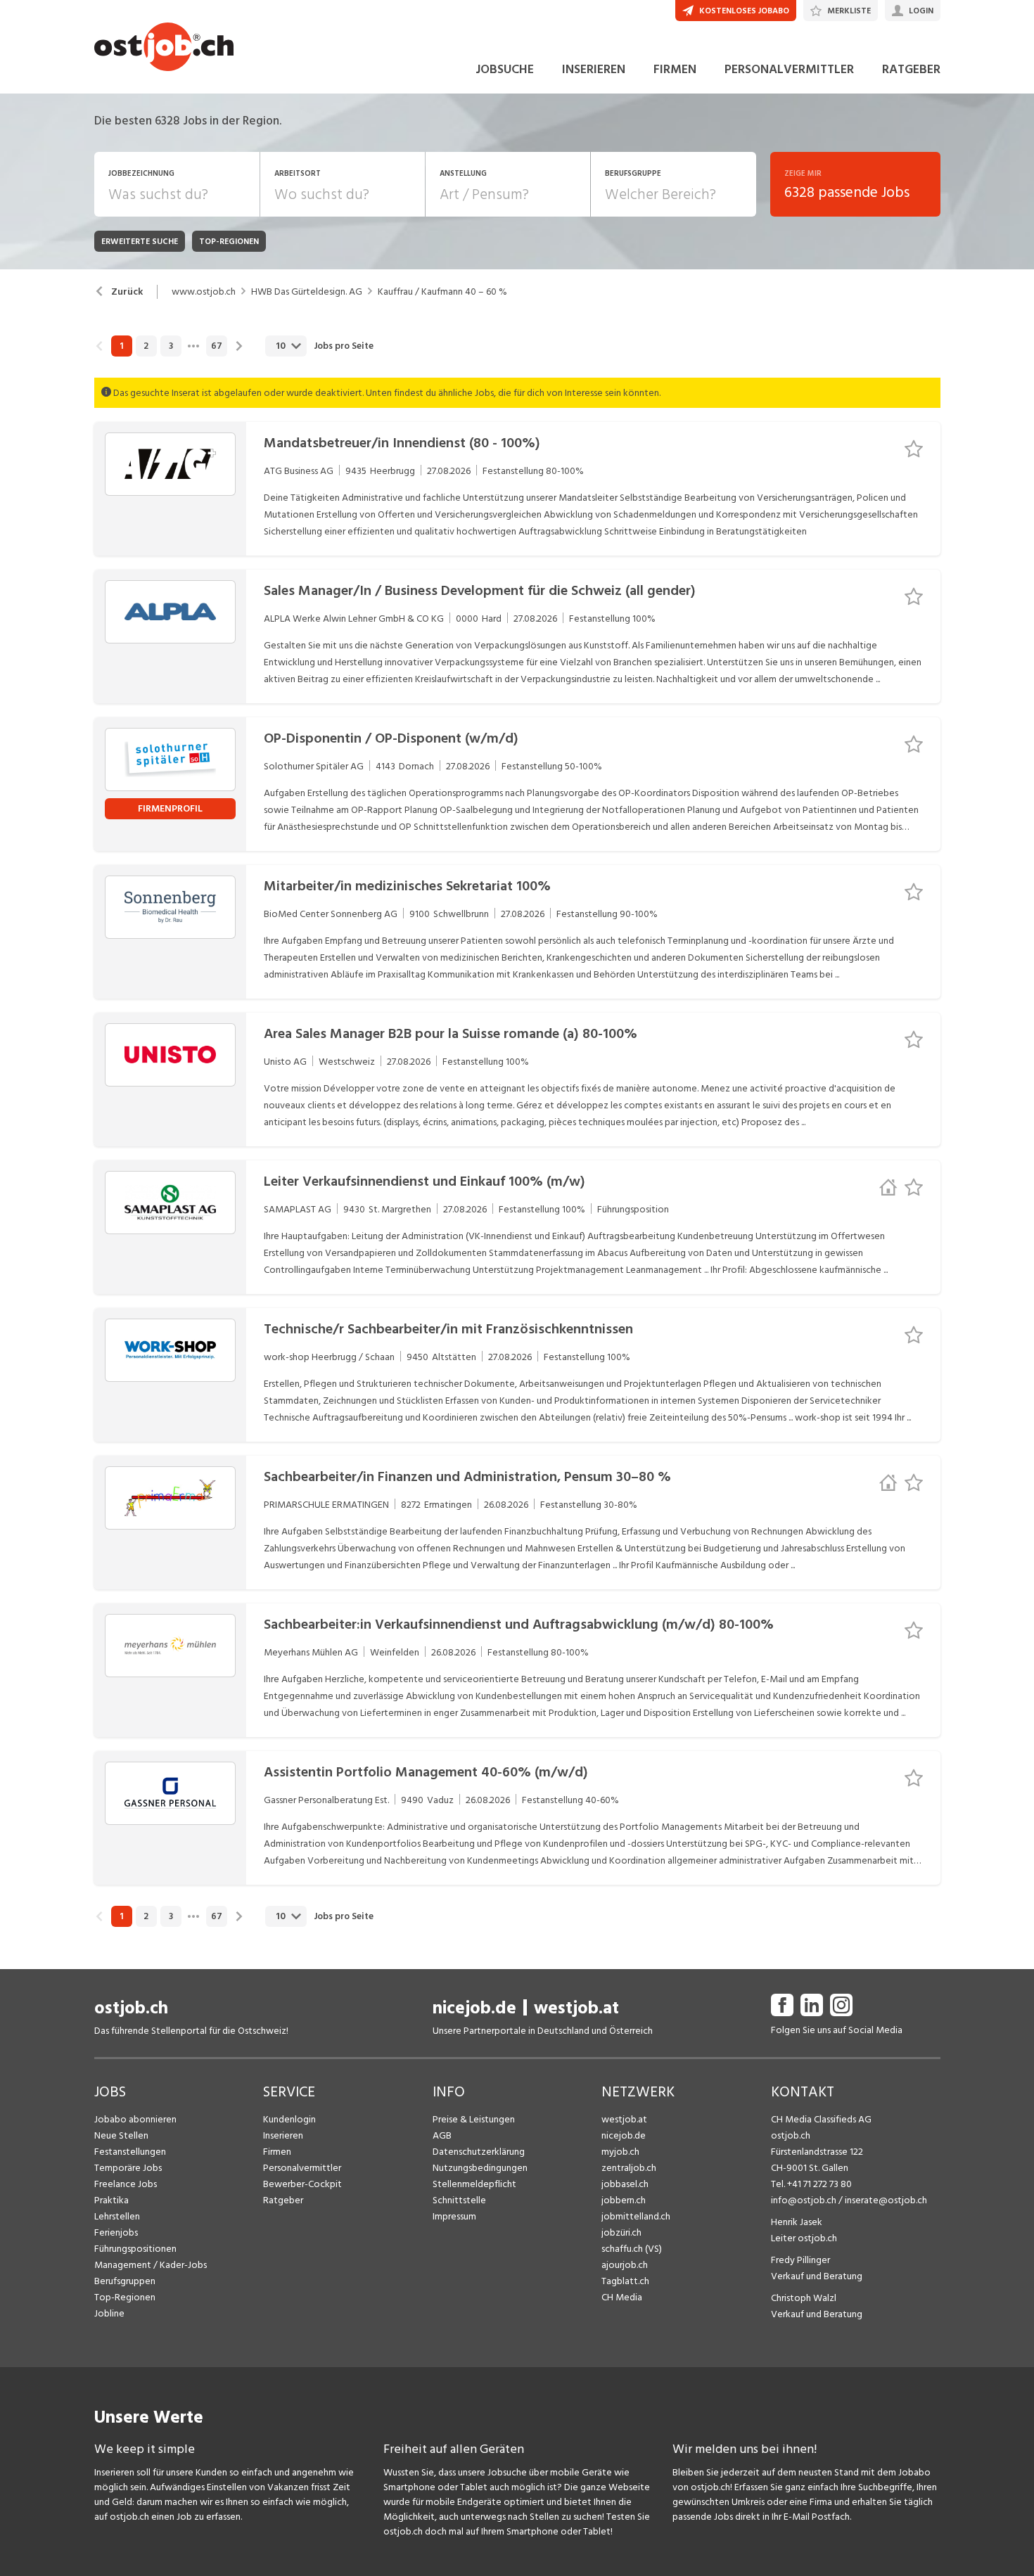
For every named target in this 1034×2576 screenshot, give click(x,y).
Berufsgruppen (125, 2281)
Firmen (277, 2152)
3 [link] (171, 346)
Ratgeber (283, 2200)
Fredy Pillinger (800, 2260)
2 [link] (146, 346)
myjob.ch (620, 2152)
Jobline (109, 2313)
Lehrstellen (117, 2216)
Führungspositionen (135, 2249)
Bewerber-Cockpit (302, 2184)
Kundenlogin (289, 2119)
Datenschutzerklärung (479, 2152)
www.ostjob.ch (204, 292)
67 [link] (217, 346)
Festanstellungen (130, 2152)
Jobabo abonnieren (135, 2119)
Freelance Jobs (126, 2184)
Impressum (454, 2216)
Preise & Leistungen (474, 2119)
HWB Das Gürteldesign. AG (307, 292)
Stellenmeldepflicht (474, 2184)
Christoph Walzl (804, 2298)
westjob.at (576, 2008)
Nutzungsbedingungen (480, 2168)
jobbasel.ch (625, 2184)
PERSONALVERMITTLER (789, 69)
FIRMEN (675, 69)
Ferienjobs (116, 2232)
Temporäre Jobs (128, 2168)
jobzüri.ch (621, 2232)
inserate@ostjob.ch (886, 2200)
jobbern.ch (624, 2200)
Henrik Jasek (797, 2222)
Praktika (111, 2200)
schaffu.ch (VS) (632, 2249)
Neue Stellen (121, 2135)
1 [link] (121, 346)
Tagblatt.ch (625, 2281)
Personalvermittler (302, 2168)
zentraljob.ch (629, 2168)
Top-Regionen (125, 2297)
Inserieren (283, 2135)
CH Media (622, 2297)
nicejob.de (474, 2008)
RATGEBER (911, 69)
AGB (442, 2135)
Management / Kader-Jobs (151, 2265)
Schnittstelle (459, 2200)
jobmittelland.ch (636, 2216)
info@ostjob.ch (804, 2200)
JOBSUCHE (505, 69)
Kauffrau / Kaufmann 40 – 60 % (442, 292)
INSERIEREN (594, 69)
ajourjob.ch (625, 2265)
